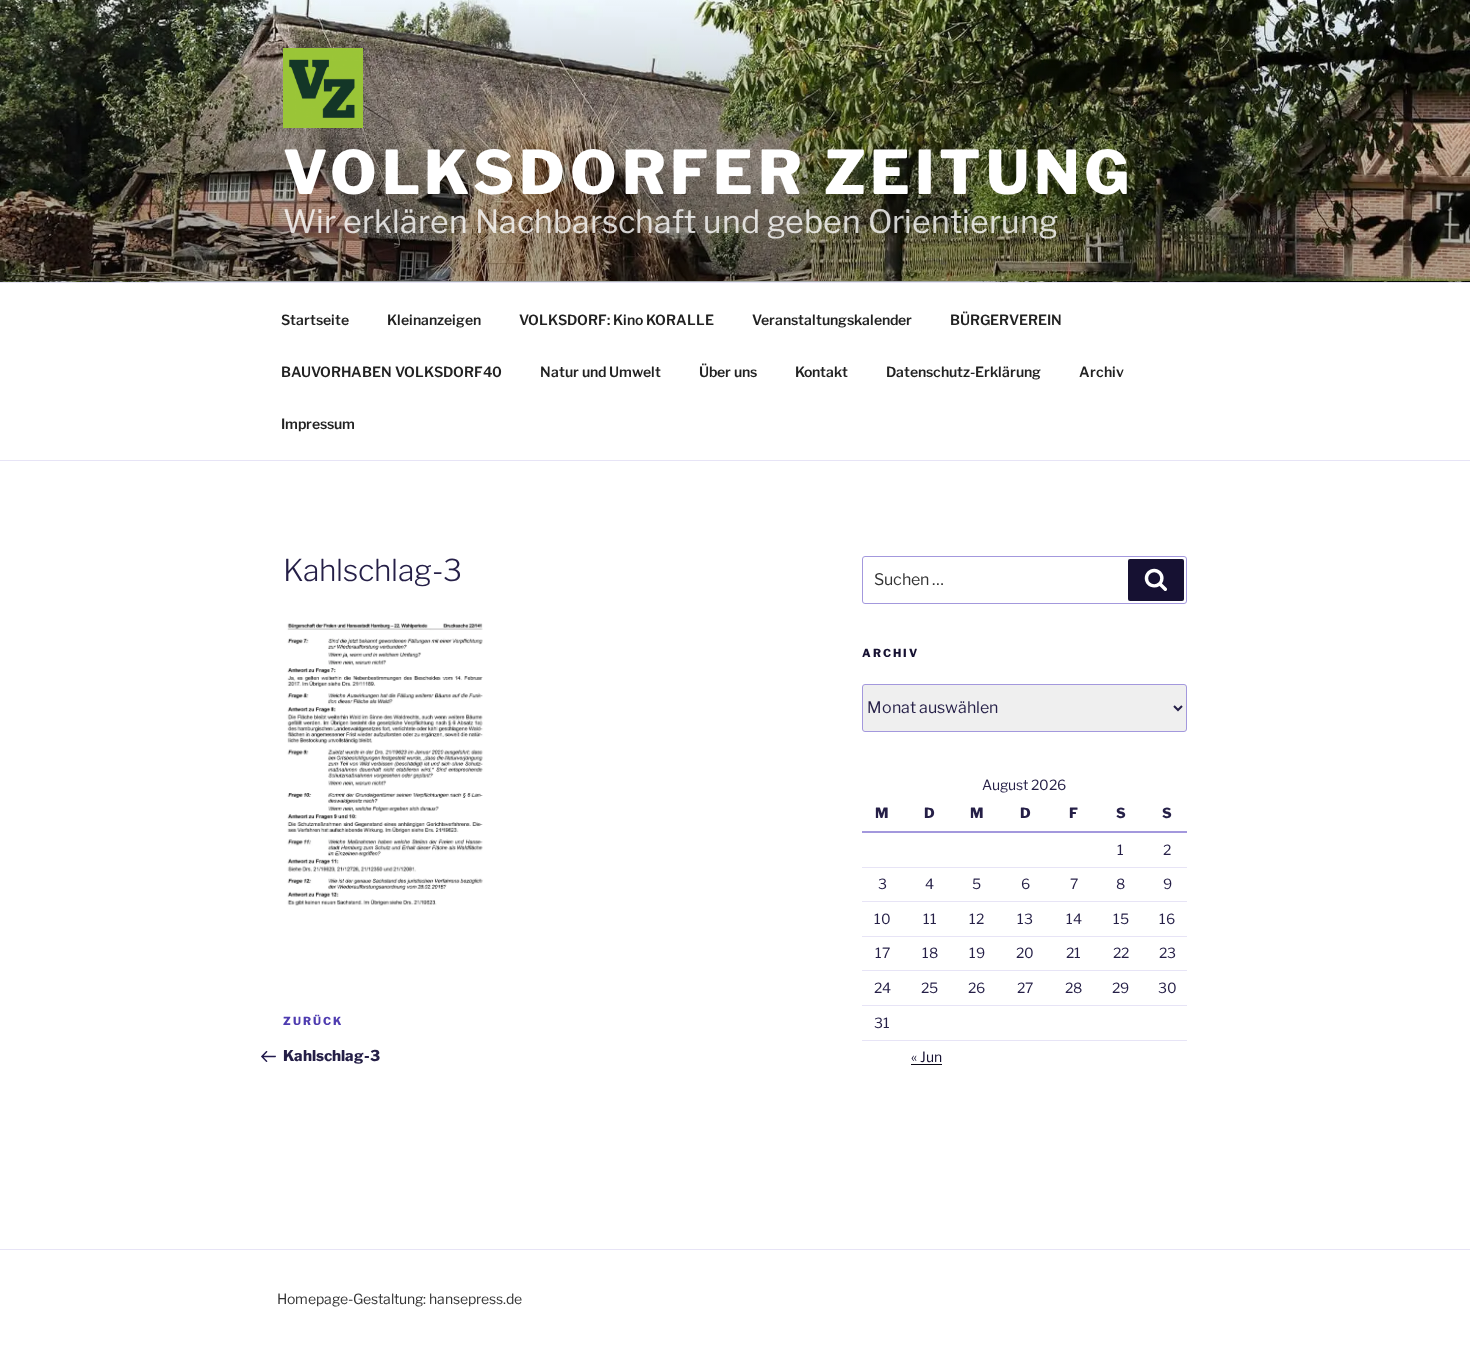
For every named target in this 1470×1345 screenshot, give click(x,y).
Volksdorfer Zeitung (708, 172)
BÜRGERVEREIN (1006, 319)
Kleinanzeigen (434, 319)
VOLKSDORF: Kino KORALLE (616, 319)
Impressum (318, 423)
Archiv (1101, 371)
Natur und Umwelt (600, 371)
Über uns (728, 371)
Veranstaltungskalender (832, 319)
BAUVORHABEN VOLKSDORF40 (391, 371)
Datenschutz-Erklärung (963, 371)
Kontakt (821, 371)
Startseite (315, 319)
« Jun (926, 1056)
